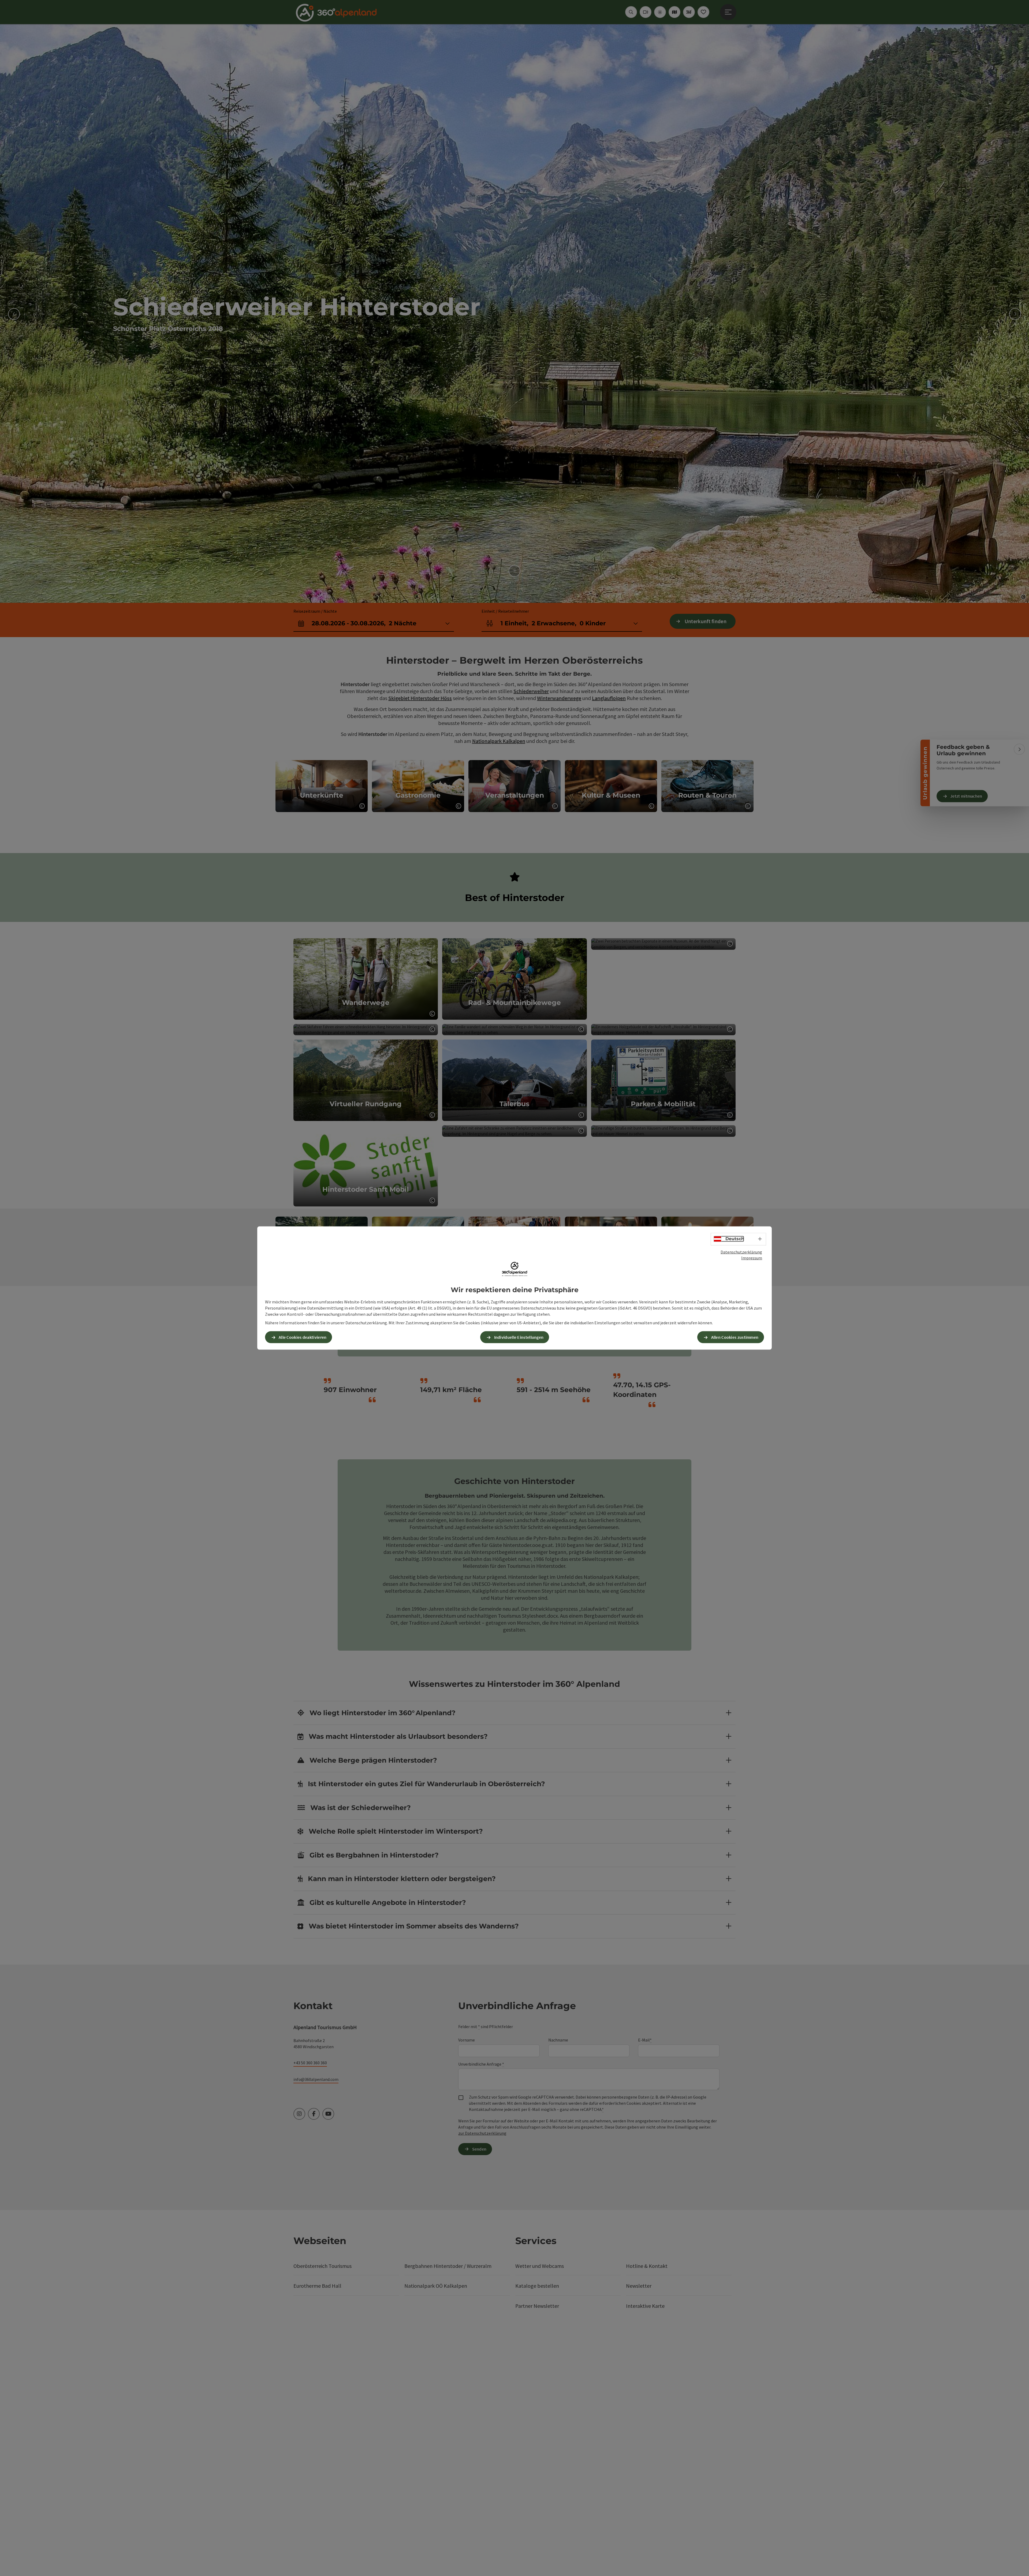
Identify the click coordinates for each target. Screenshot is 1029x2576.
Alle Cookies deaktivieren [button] (303, 1337)
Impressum (752, 1258)
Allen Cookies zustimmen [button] (735, 1337)
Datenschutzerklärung (741, 1252)
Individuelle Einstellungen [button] (519, 1337)
